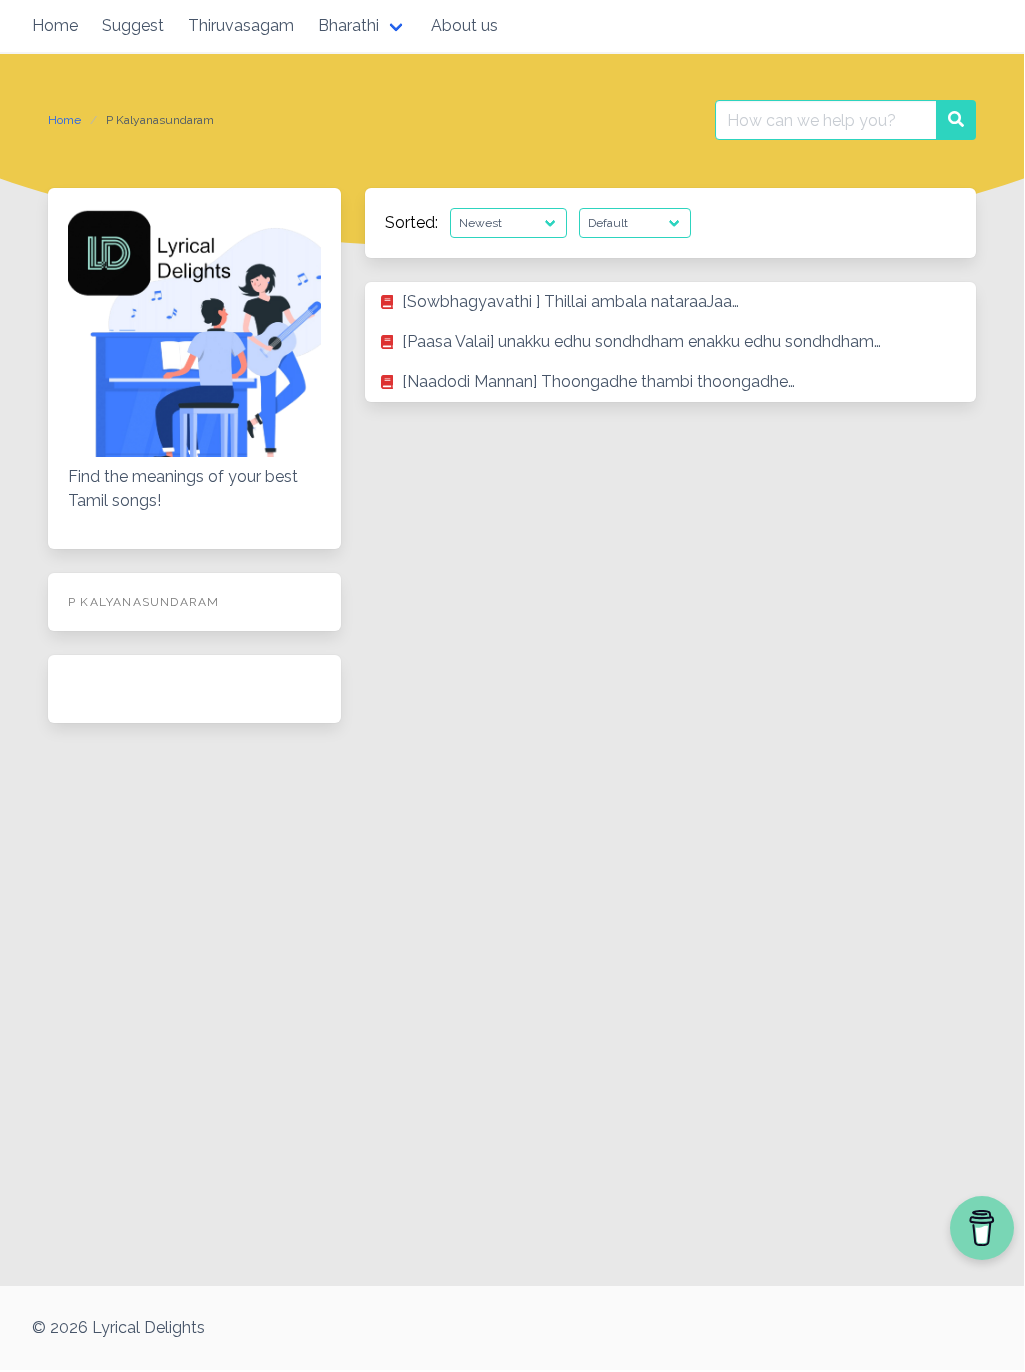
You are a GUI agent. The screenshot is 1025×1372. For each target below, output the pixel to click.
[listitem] (670, 302)
